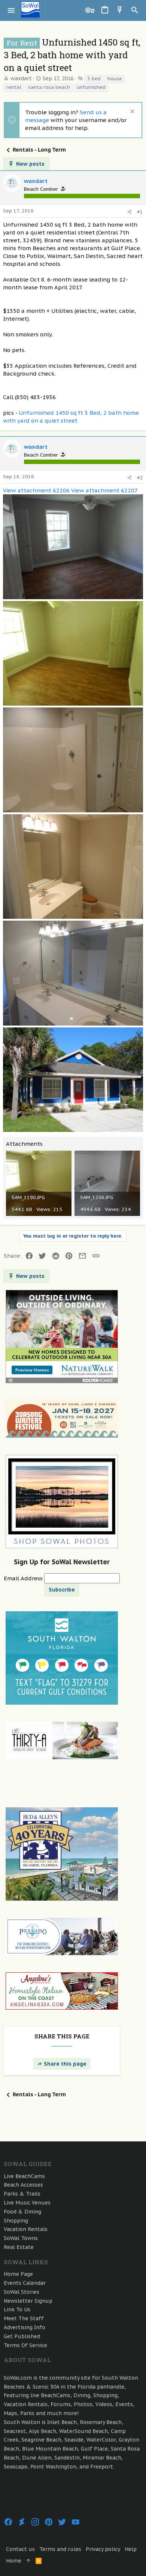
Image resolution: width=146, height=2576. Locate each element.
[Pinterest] (49, 2522)
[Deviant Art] (22, 2522)
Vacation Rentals (26, 2229)
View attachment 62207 (104, 490)
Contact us (20, 2549)
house (115, 79)
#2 (140, 478)
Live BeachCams (24, 2176)
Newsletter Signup (28, 2301)
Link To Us (17, 2309)
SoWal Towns (21, 2238)
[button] (11, 10)
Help (131, 2549)
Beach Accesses (23, 2185)
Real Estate (19, 2247)
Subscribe (62, 1590)
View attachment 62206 (36, 490)
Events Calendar (25, 2283)
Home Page (18, 2274)
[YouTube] (76, 2522)
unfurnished (91, 87)
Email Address (24, 1578)
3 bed (94, 79)
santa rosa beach (49, 87)
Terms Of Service (25, 2345)
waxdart (21, 78)
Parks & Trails (22, 2194)
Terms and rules (60, 2549)
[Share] (129, 212)
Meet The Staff (24, 2318)
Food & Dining (22, 2212)
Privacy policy (103, 2549)
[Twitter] (62, 2522)
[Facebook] (8, 2522)
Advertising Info (25, 2327)
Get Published (22, 2336)
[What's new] (120, 10)
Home (14, 2561)
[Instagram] (35, 2522)
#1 (140, 212)
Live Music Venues (27, 2203)
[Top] (28, 2561)
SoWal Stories (22, 2292)
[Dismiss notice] (132, 112)
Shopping (16, 2221)
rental (14, 87)
